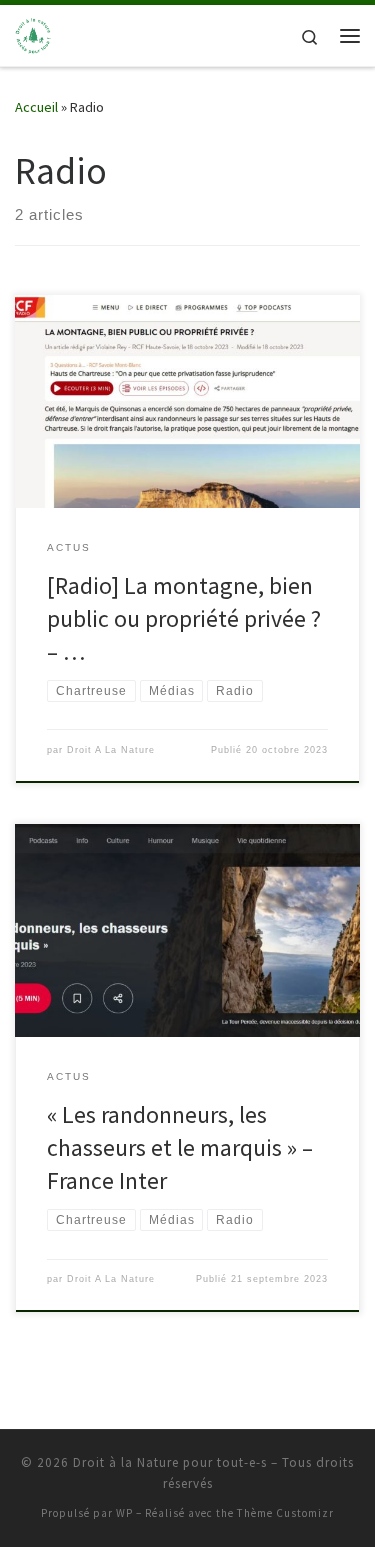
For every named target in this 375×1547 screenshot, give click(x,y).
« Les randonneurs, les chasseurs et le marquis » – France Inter (180, 1148)
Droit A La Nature (111, 750)
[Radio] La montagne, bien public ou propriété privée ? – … (184, 619)
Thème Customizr (285, 1513)
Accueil (36, 107)
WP (124, 1513)
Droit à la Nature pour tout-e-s (170, 1462)
